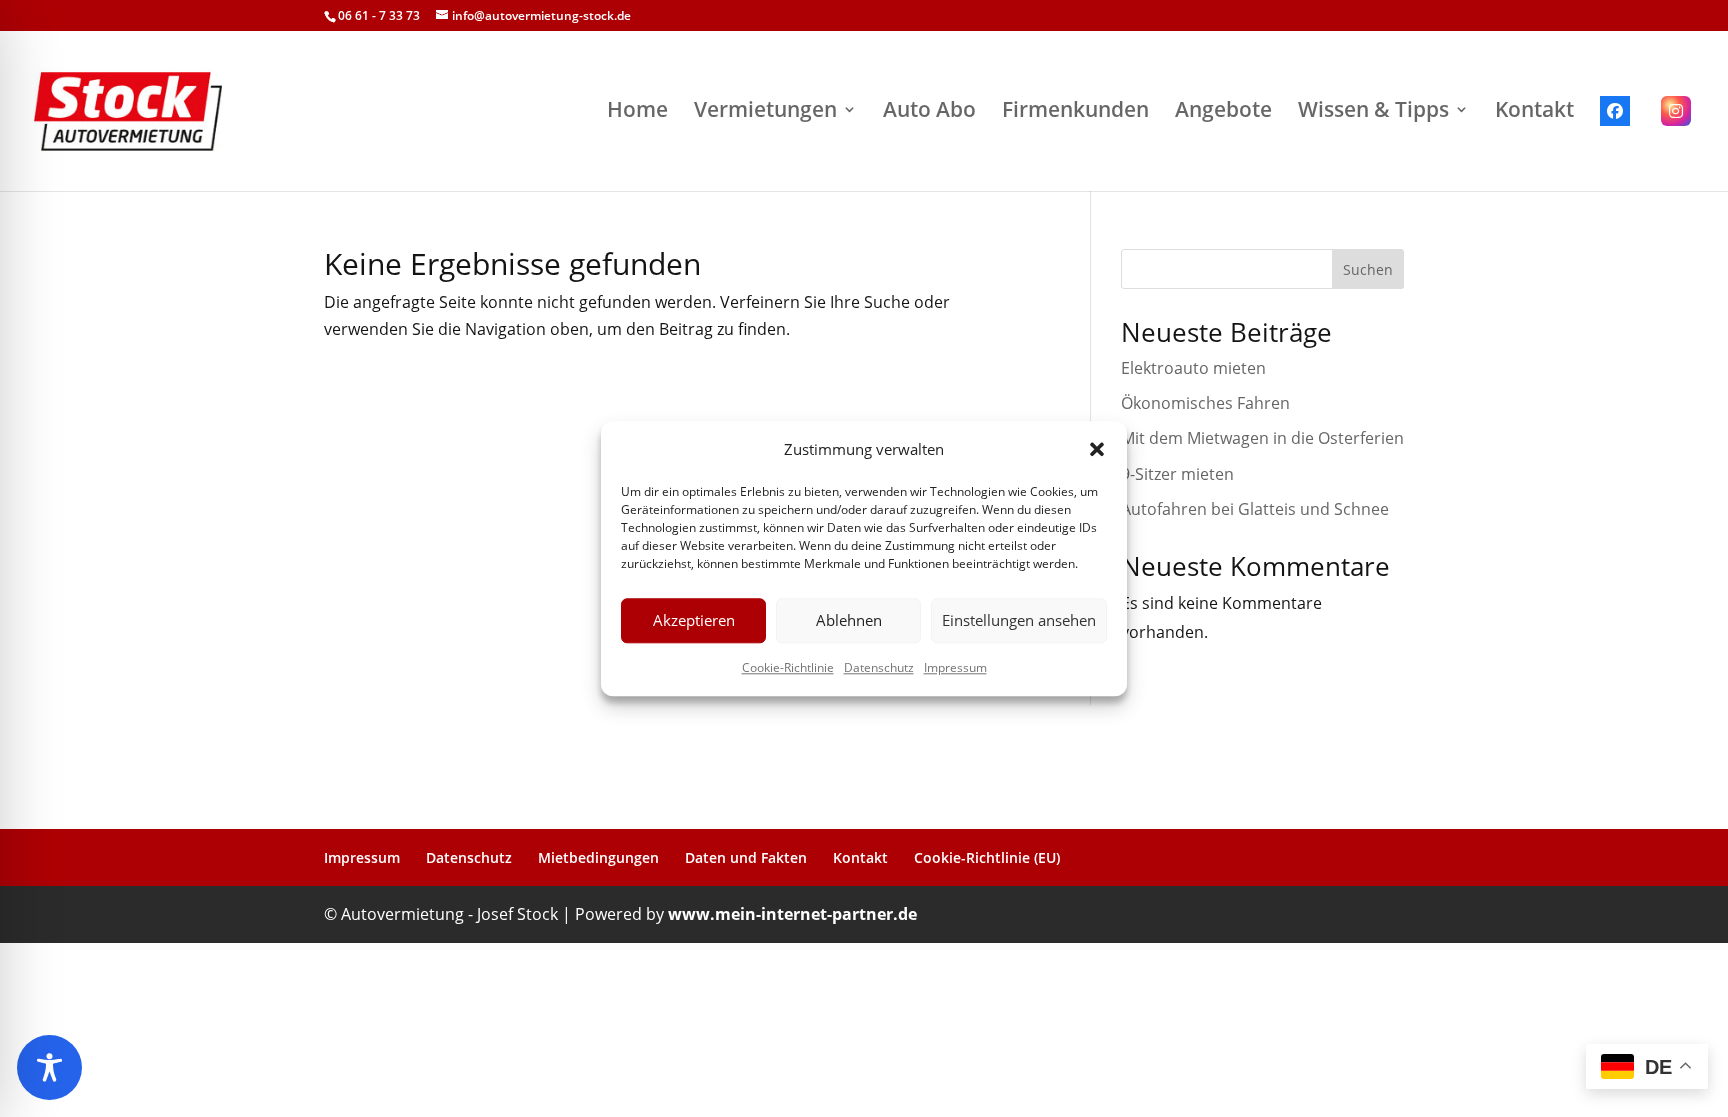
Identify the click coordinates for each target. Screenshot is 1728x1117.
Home (637, 111)
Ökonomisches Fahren (1205, 403)
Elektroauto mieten (1195, 368)
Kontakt (1534, 111)
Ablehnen (849, 621)
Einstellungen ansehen (1019, 621)
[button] (1097, 449)
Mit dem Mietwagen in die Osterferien (1262, 438)
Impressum (955, 667)
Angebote (1223, 111)
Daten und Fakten (746, 857)
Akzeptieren (694, 621)
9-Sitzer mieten (1177, 474)
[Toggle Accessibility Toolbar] (49, 1067)
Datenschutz (879, 667)
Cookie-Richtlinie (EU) (987, 857)
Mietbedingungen (598, 857)
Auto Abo (929, 111)
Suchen (1368, 269)
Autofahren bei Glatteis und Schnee (1255, 509)
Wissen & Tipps (1373, 111)
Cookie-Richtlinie (788, 667)
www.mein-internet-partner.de (792, 914)
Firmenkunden (1075, 111)
